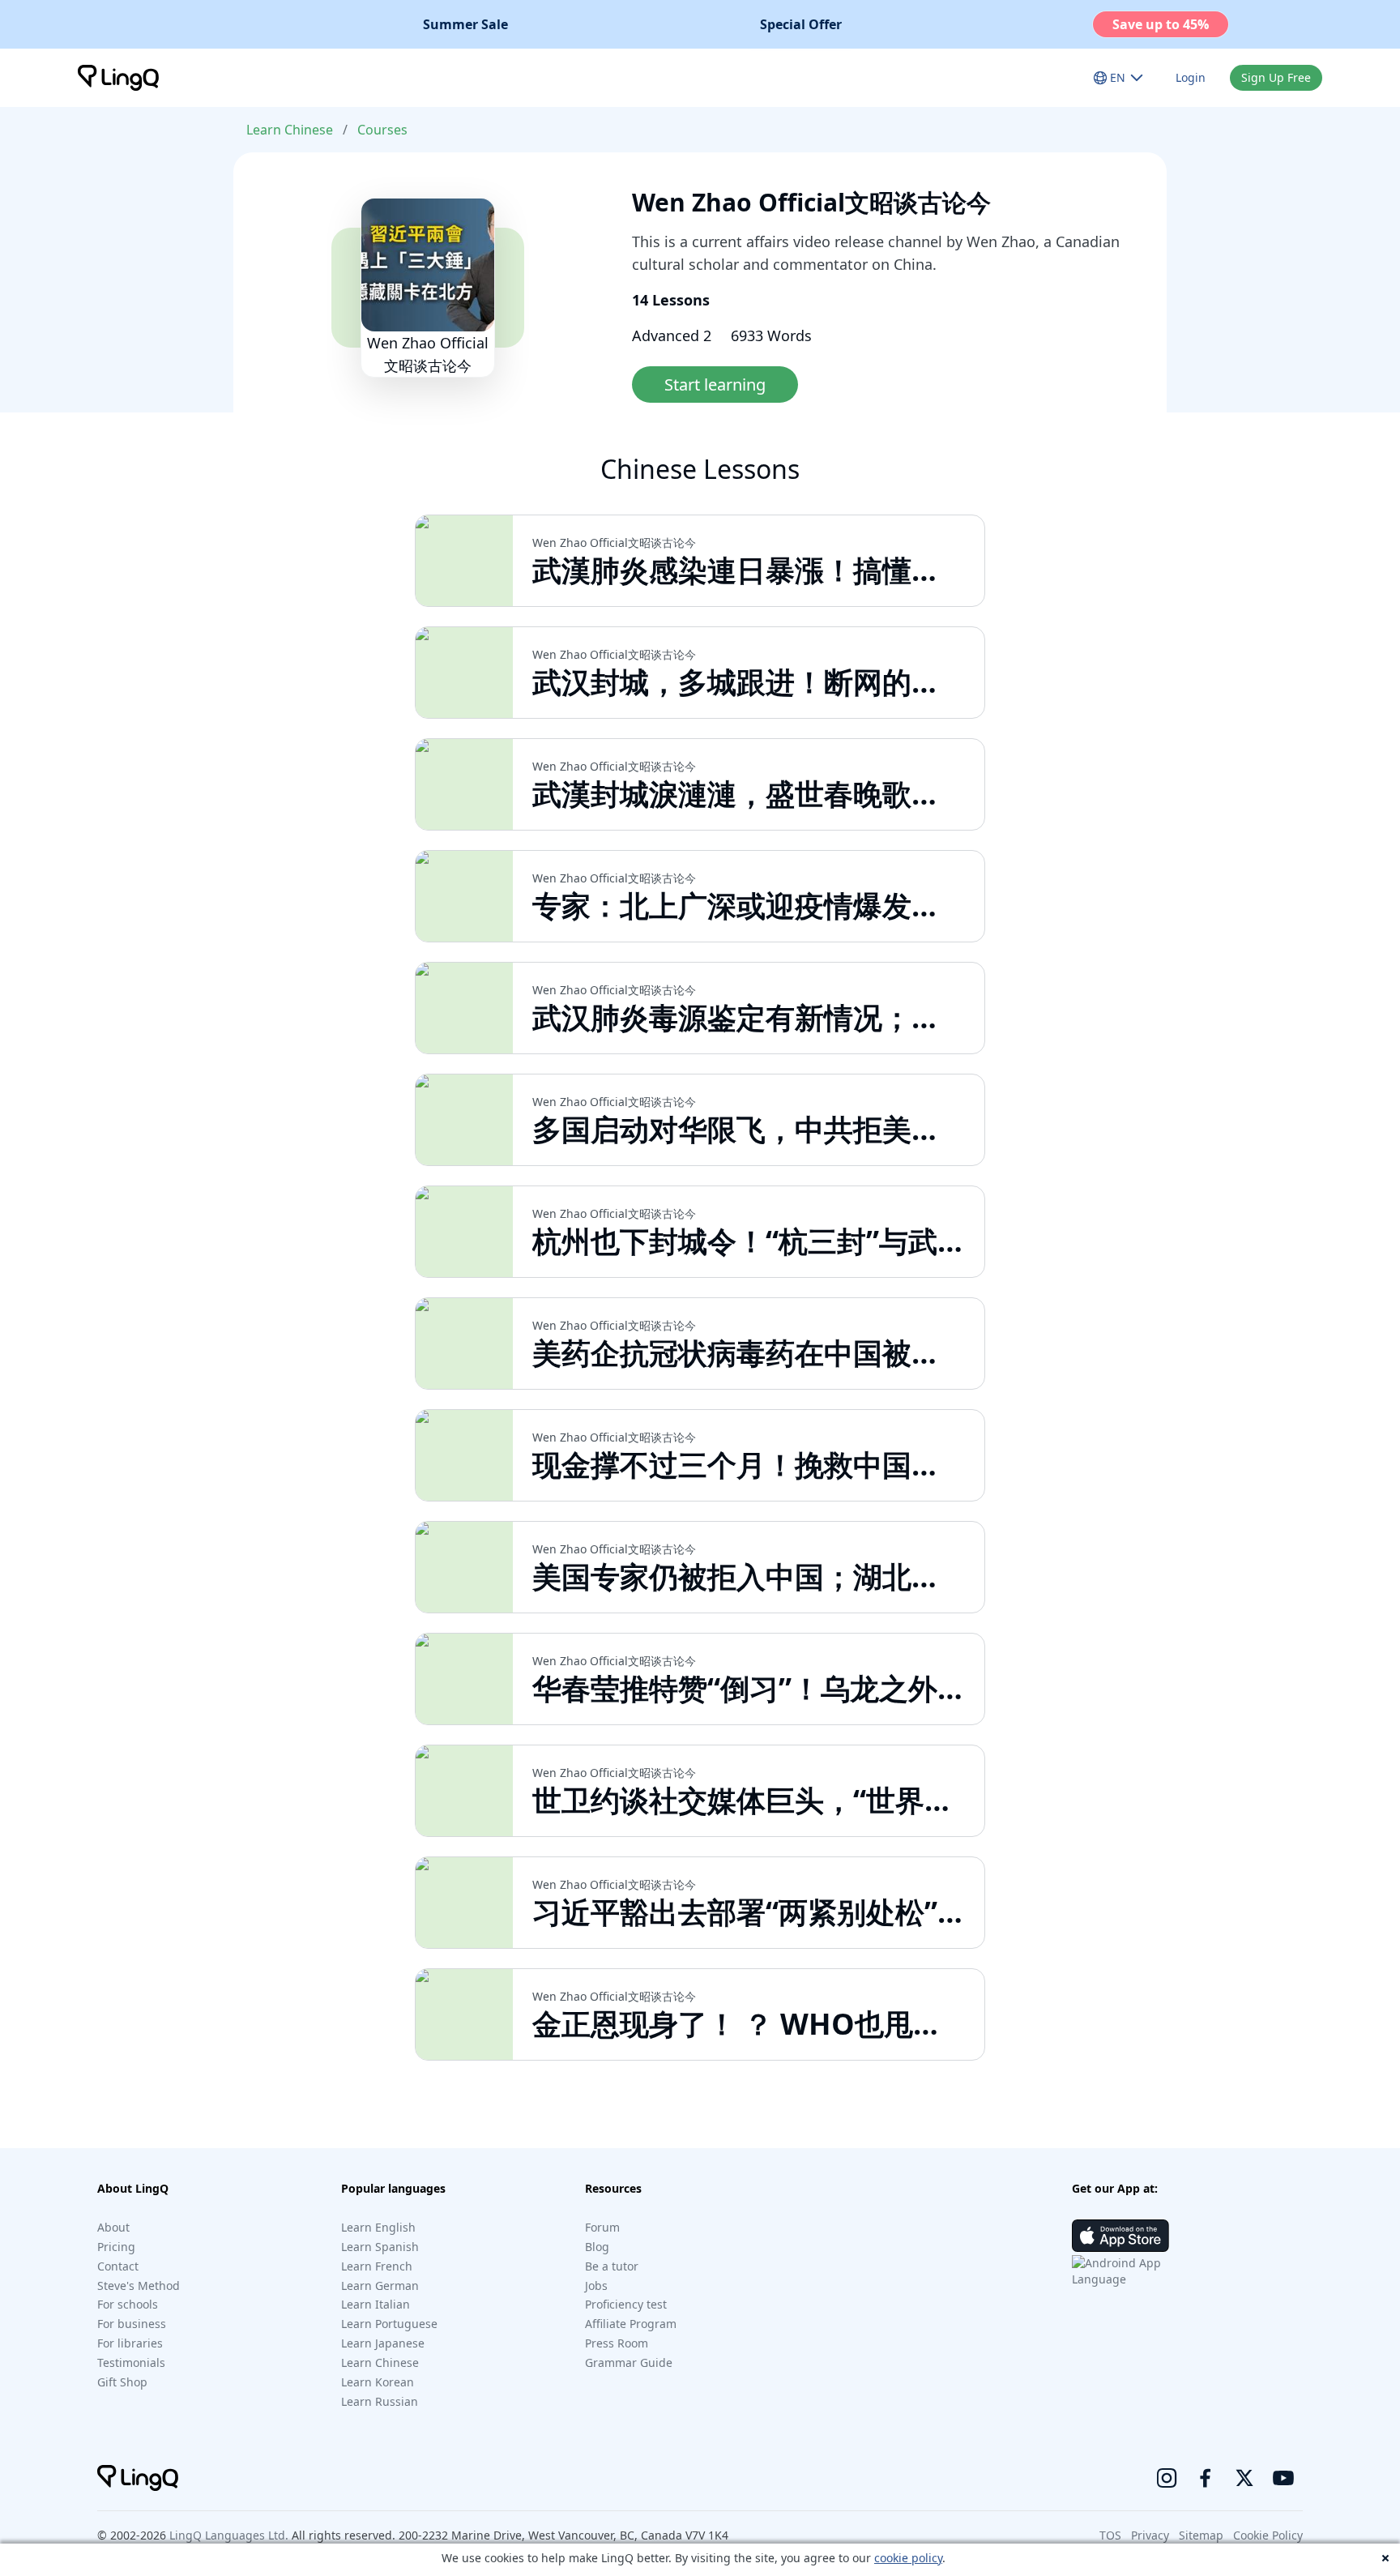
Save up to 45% (1161, 24)
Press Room (617, 2343)
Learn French (377, 2266)
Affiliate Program (631, 2324)
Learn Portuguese (389, 2324)
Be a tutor (612, 2266)
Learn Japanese (383, 2343)
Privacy (1150, 2535)
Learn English (378, 2227)
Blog (597, 2247)
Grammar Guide (629, 2362)
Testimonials (131, 2362)
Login (1191, 77)
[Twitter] (1244, 2478)
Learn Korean (378, 2382)
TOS (1110, 2535)
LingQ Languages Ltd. (229, 2535)
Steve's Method (139, 2286)
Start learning (715, 384)
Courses (382, 130)
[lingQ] (118, 78)
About (113, 2227)
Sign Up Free (1276, 77)
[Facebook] (1206, 2478)
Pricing (116, 2247)
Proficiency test (626, 2304)
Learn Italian (376, 2304)
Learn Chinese (290, 130)
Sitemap (1201, 2535)
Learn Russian (380, 2401)
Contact (118, 2266)
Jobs (596, 2286)
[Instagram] (1167, 2478)
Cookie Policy (1268, 2535)
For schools (128, 2304)
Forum (602, 2227)
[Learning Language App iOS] (1120, 2236)
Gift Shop (122, 2382)
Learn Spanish (380, 2247)
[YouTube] (1283, 2478)
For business (132, 2324)
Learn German (380, 2286)
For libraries (130, 2343)
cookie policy (908, 2558)
